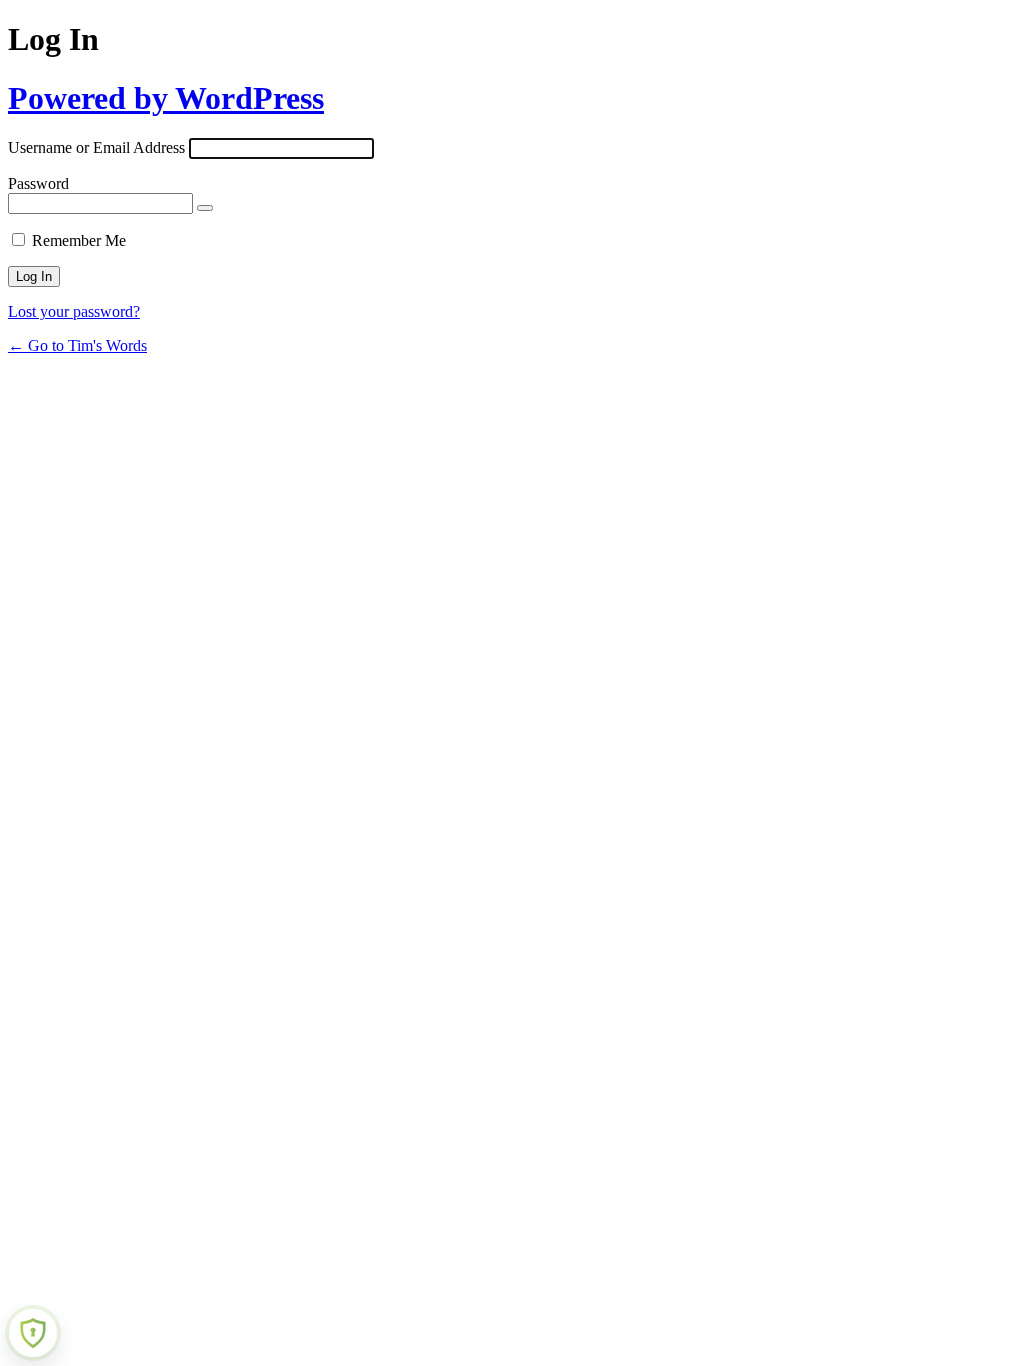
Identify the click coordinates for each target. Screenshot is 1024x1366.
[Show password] (205, 208)
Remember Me (79, 240)
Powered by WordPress (166, 98)
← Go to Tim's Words (77, 345)
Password (38, 183)
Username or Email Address (96, 147)
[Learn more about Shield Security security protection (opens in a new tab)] (33, 1333)
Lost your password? (74, 311)
